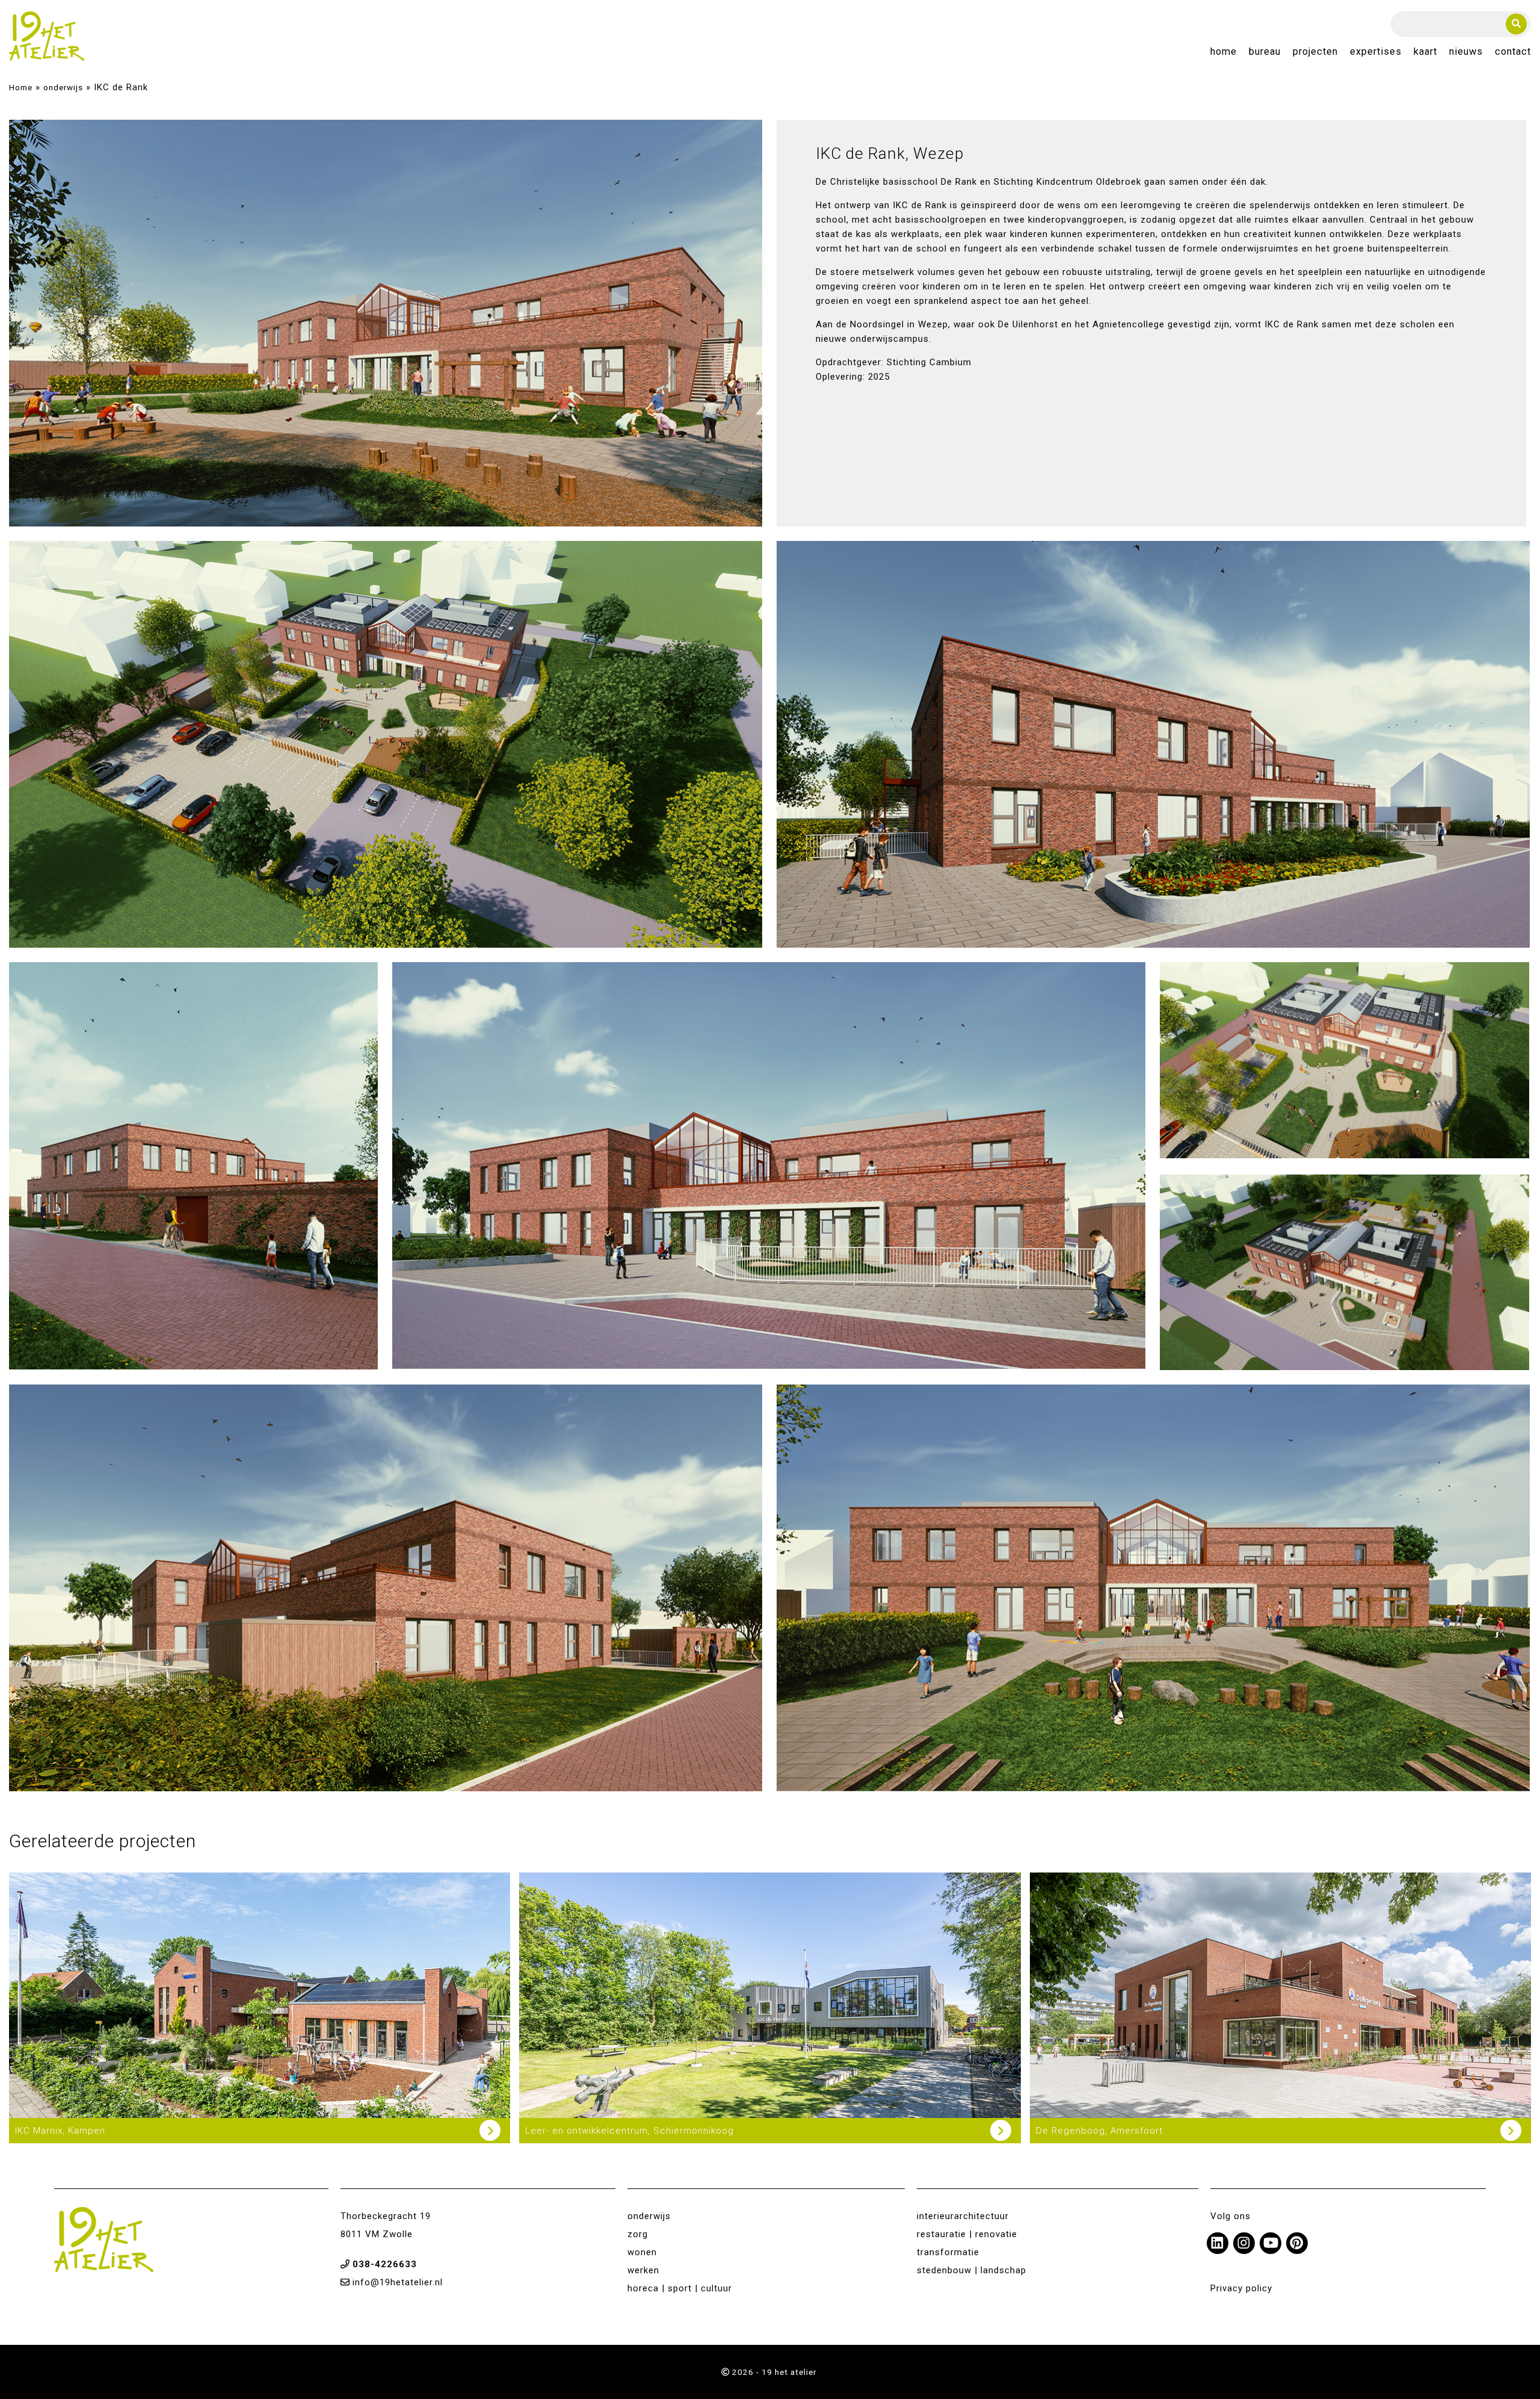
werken (643, 2270)
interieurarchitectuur (963, 2216)
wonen (642, 2252)
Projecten (1315, 52)
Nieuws (1466, 52)
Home (1224, 52)
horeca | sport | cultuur (680, 2288)
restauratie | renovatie (967, 2234)
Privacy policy (1241, 2288)
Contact (1513, 52)
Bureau (1265, 52)
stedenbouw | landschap (972, 2270)
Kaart (1425, 52)
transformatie (948, 2252)
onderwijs (63, 87)
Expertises (1376, 52)
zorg (638, 2234)
